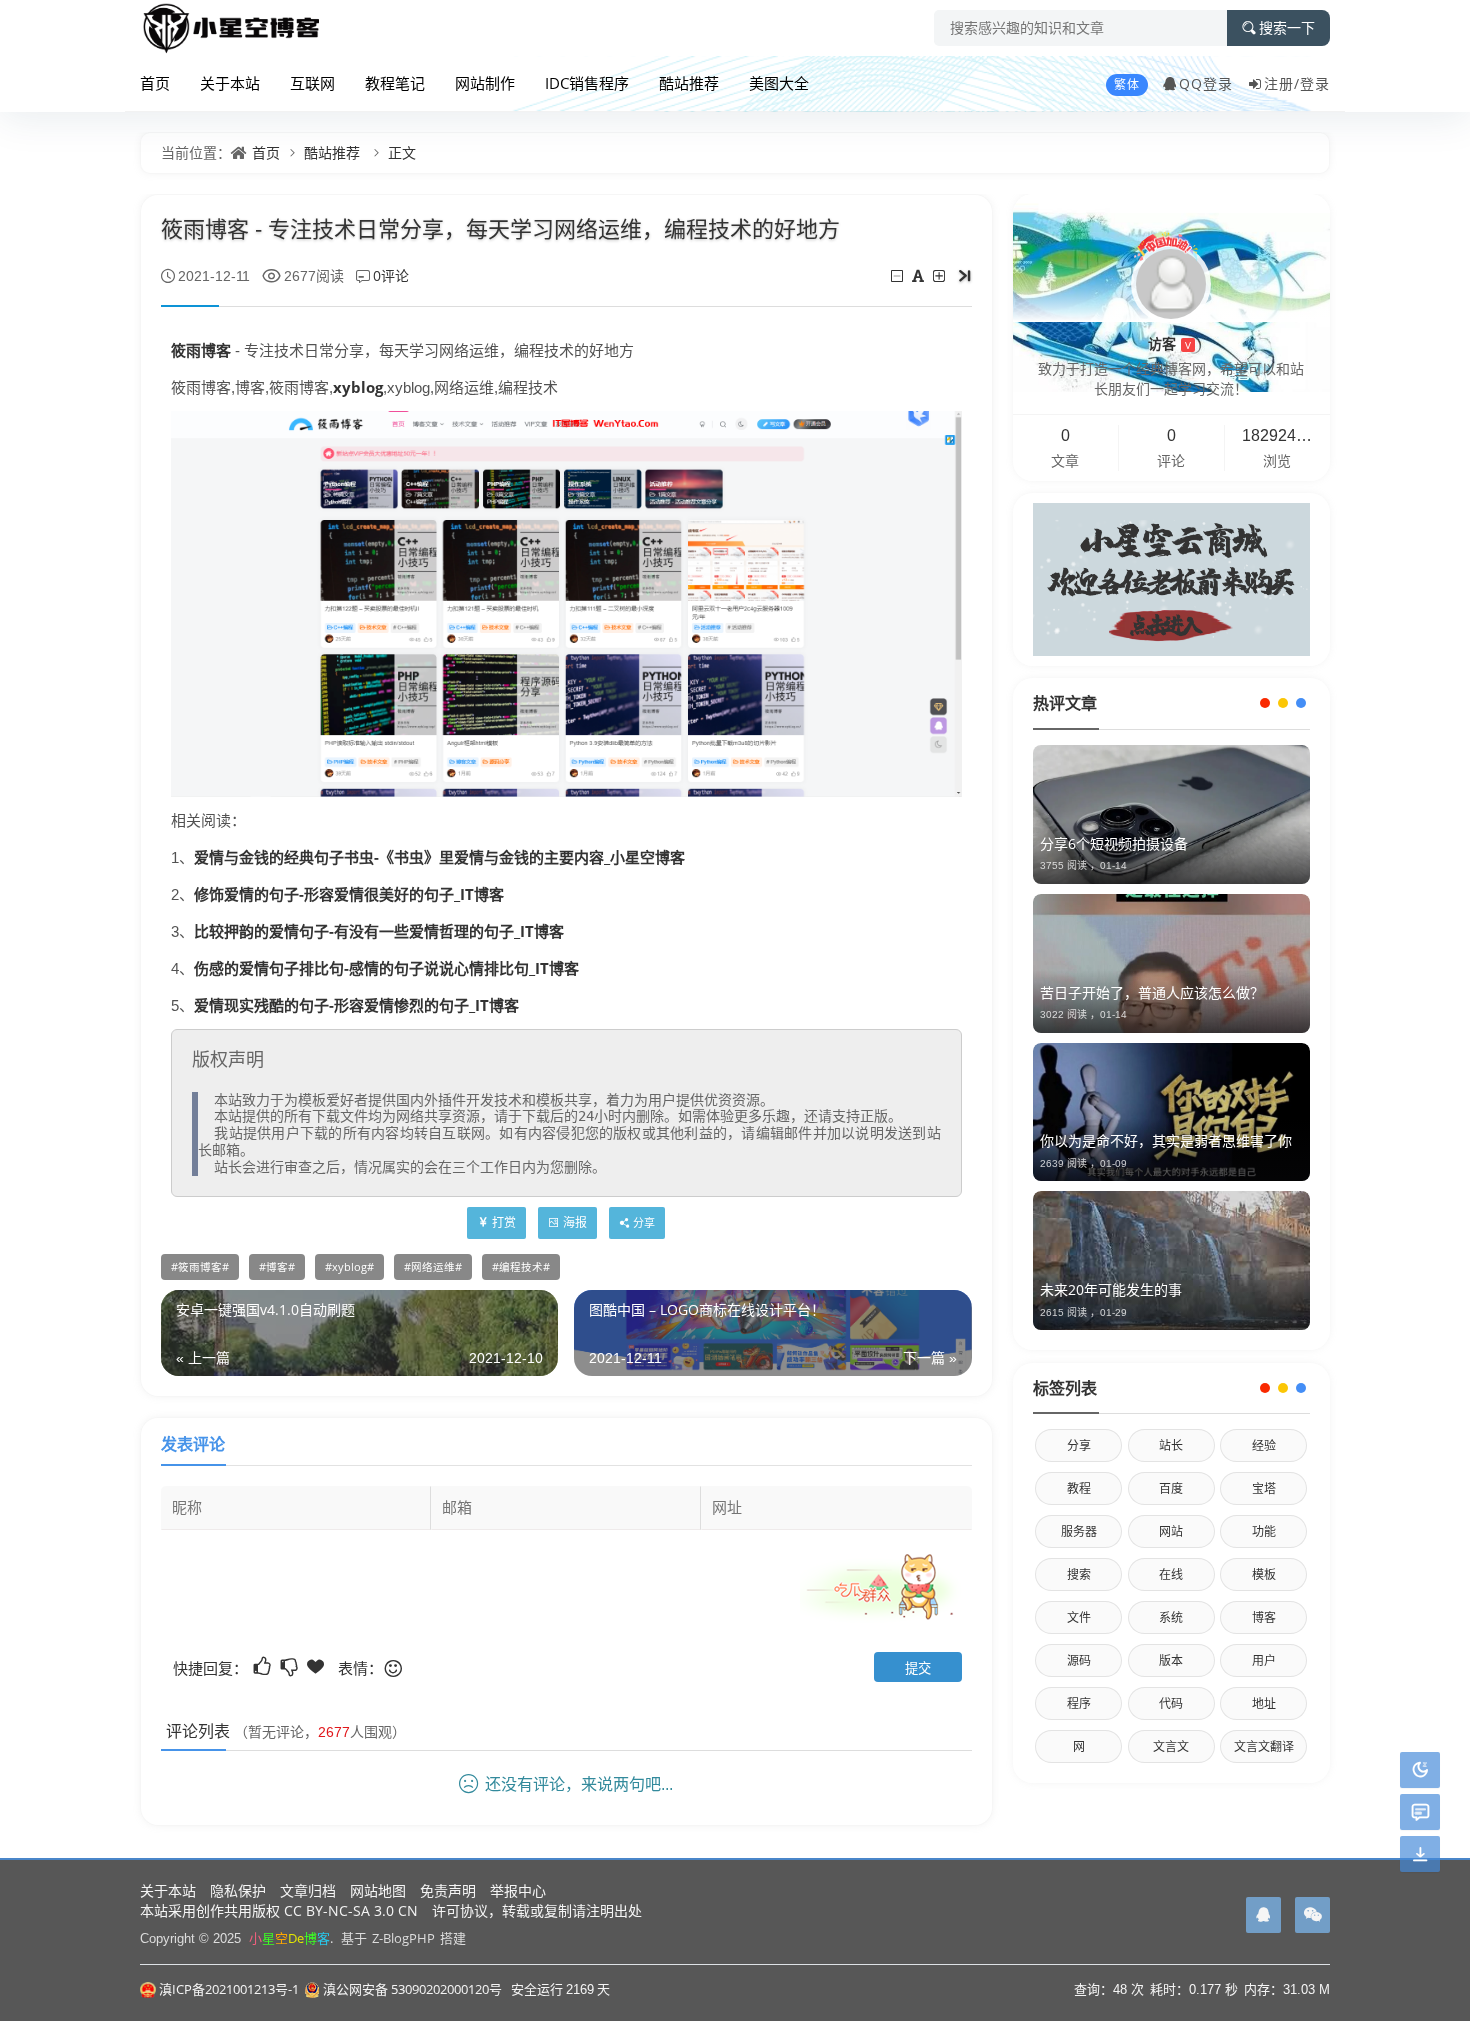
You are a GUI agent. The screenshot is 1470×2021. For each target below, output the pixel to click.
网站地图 (378, 1890)
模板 (1264, 1574)
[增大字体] (940, 275)
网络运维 (433, 1267)
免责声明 (448, 1890)
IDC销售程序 (587, 83)
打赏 (504, 1222)
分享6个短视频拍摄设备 (1114, 843)
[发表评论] (1420, 1812)
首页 (155, 83)
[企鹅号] (1263, 1915)
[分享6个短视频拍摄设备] (1171, 814)
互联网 (312, 83)
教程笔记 (395, 83)
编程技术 (521, 1267)
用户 (1264, 1660)
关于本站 (230, 83)
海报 (575, 1222)
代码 (1171, 1703)
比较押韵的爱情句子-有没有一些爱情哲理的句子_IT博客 (379, 931)
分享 (1079, 1445)
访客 (1169, 343)
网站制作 (485, 83)
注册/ (1282, 83)
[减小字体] (898, 275)
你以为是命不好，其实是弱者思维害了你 (1166, 1140)
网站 (1171, 1531)
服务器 (1079, 1531)
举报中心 (518, 1890)
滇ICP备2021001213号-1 (229, 1989)
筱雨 (186, 350)
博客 (216, 350)
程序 (1079, 1703)
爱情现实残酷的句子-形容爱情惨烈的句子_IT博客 (356, 1005)
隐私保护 (238, 1890)
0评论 (391, 275)
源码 (1079, 1660)
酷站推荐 (689, 83)
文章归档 (308, 1890)
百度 (1171, 1488)
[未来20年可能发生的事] (1171, 1260)
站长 (1171, 1445)
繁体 (1127, 84)
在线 (1171, 1574)
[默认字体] (919, 275)
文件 (1079, 1617)
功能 (1264, 1531)
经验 (1264, 1445)
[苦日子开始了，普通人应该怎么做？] (1171, 963)
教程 (1079, 1488)
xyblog (358, 387)
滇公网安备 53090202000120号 (412, 1989)
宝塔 (1264, 1488)
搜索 (1079, 1574)
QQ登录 (1206, 83)
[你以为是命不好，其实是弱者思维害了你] (1171, 1112)
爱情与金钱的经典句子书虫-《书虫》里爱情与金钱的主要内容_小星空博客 (439, 857)
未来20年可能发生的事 (1111, 1289)
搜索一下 (1287, 28)
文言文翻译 (1264, 1746)
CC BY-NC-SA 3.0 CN (351, 1910)
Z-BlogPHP (403, 1938)
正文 (402, 152)
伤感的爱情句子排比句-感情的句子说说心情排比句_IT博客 (386, 968)
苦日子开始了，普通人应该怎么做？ (1152, 992)
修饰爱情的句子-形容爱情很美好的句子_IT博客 (349, 894)
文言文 (1171, 1746)
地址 (1264, 1703)
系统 (1171, 1617)
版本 (1171, 1660)
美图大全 (779, 83)
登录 (1315, 83)
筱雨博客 (200, 1267)
